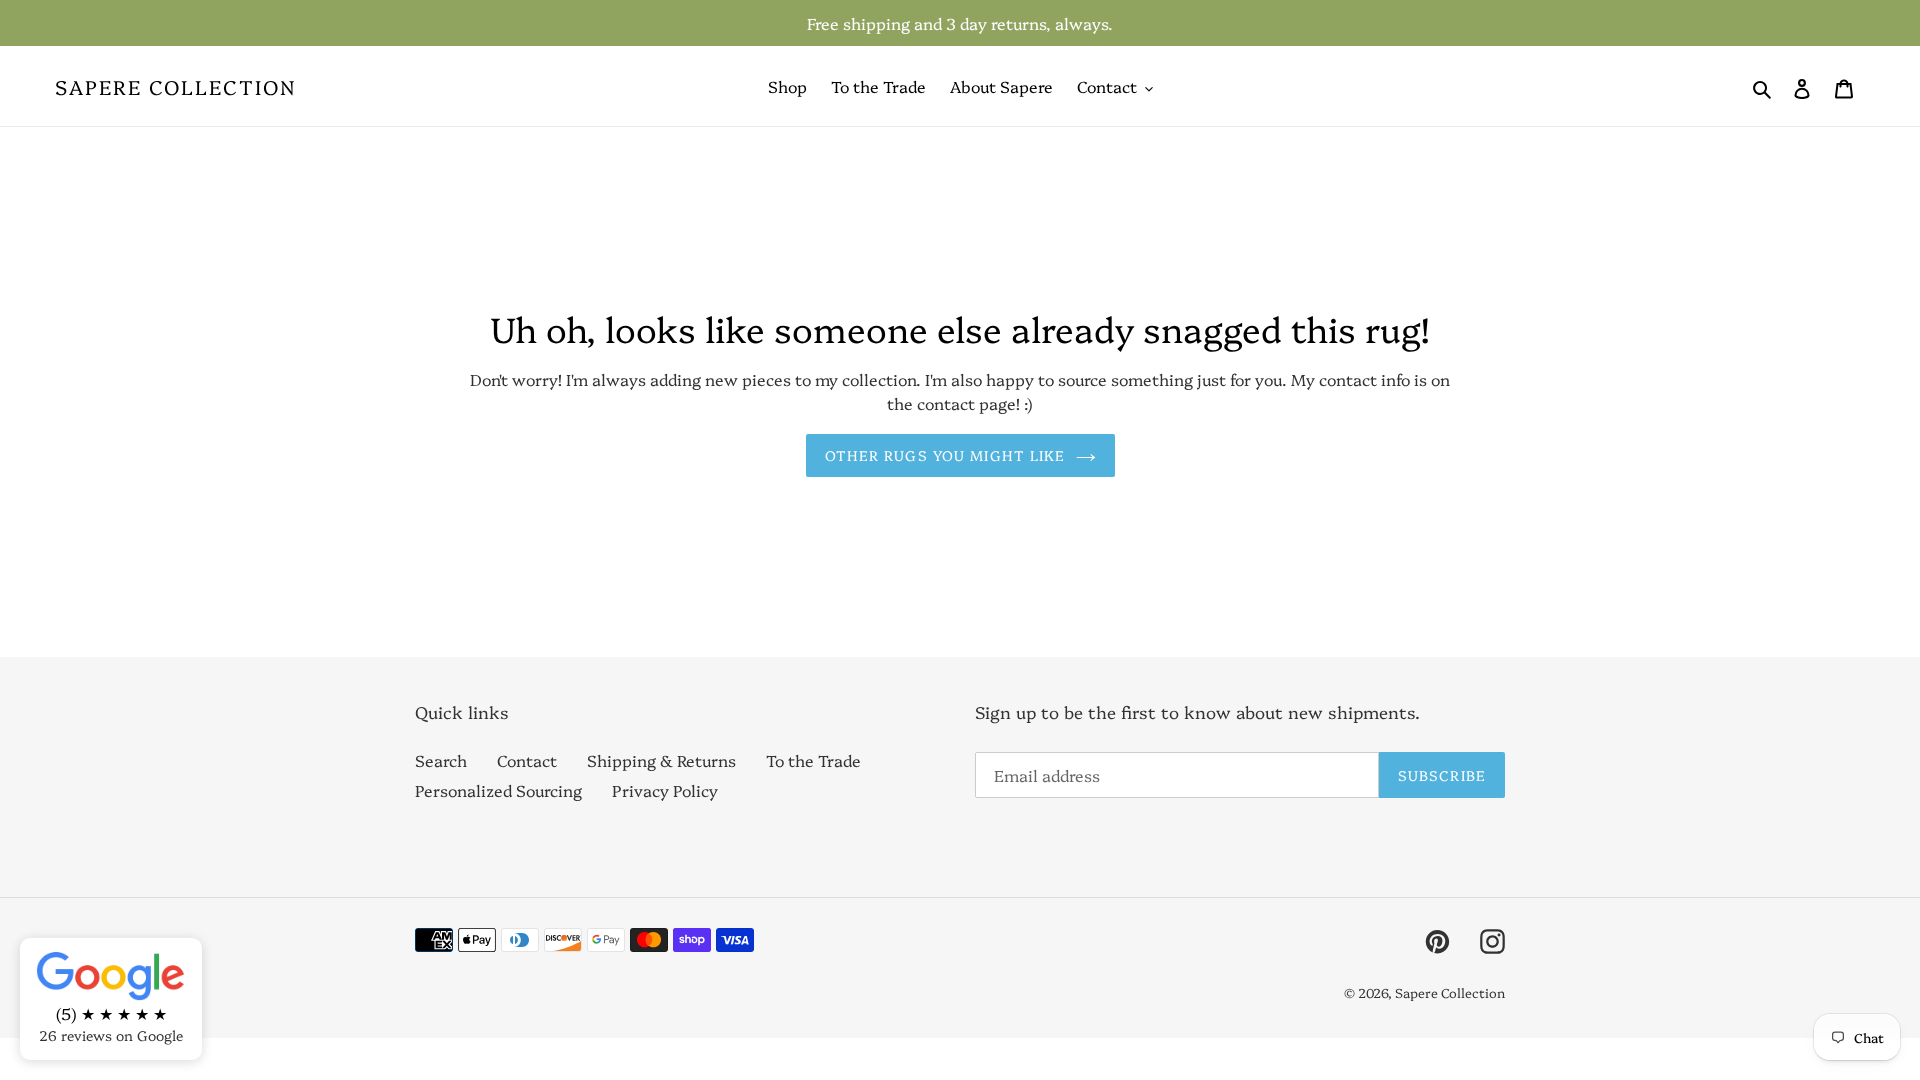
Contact (527, 760)
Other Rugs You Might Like (945, 455)
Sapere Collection (176, 86)
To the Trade (813, 760)
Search (441, 760)
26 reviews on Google (111, 1035)
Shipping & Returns (661, 760)
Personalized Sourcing (498, 790)
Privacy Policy (665, 790)
